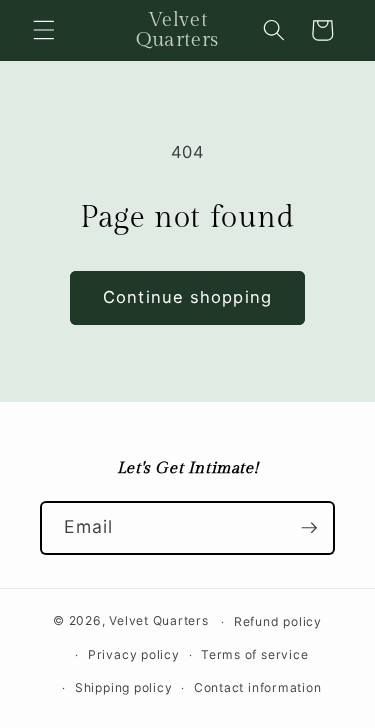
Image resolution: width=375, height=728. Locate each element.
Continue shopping (187, 297)
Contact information (258, 687)
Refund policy (278, 621)
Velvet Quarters (159, 621)
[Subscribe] (309, 528)
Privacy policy (134, 654)
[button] (44, 30)
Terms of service (254, 654)
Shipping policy (124, 687)
